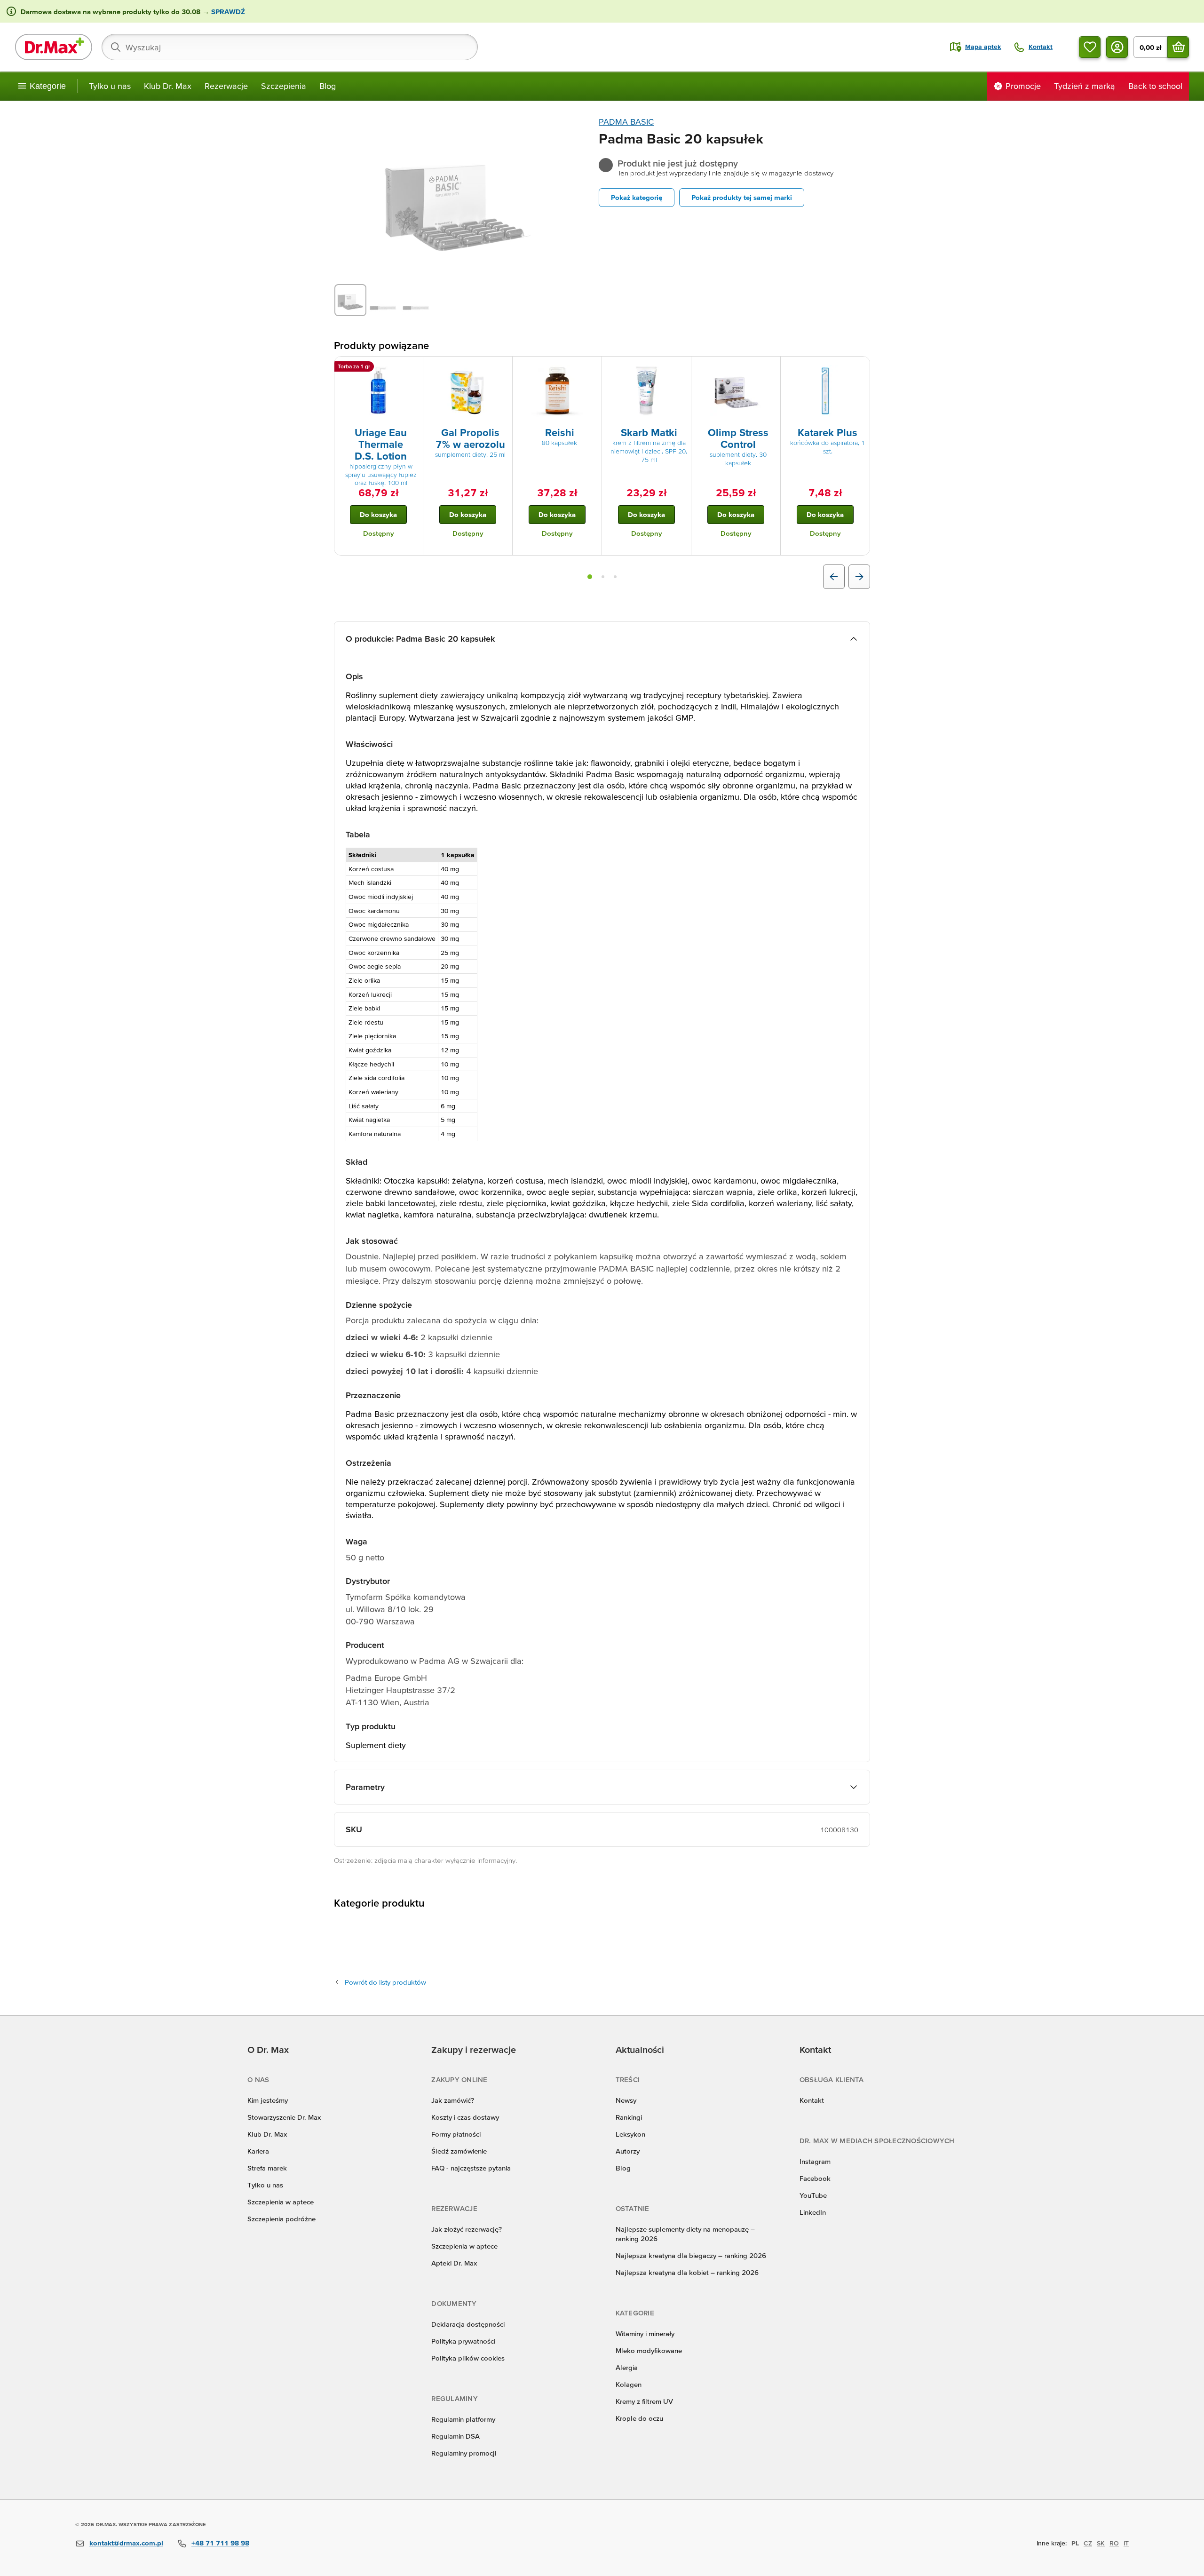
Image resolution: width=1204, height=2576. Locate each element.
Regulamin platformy (463, 2419)
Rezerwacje (226, 86)
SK (1101, 2543)
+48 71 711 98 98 (220, 2543)
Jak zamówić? (453, 2100)
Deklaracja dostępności (468, 2324)
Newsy (626, 2100)
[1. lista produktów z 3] (590, 577)
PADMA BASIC (626, 122)
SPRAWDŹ (227, 12)
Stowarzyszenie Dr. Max (284, 2117)
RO (1114, 2543)
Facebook (815, 2178)
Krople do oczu (639, 2418)
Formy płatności (456, 2134)
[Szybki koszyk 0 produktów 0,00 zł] (1178, 47)
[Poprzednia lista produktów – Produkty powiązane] (834, 577)
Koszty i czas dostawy (465, 2117)
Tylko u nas (110, 86)
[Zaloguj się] (1117, 47)
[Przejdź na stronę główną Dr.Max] (54, 47)
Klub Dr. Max (168, 86)
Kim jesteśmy (268, 2100)
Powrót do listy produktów (385, 1982)
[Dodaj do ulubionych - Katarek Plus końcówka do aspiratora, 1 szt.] (859, 368)
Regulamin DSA (455, 2436)
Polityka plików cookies (468, 2358)
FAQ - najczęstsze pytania (471, 2168)
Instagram (815, 2161)
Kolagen (629, 2384)
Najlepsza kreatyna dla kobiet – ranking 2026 (687, 2272)
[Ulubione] (1090, 47)
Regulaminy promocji (464, 2453)
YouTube (813, 2195)
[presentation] (379, 391)
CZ (1088, 2543)
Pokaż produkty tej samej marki (742, 197)
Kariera (258, 2151)
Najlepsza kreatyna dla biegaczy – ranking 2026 (691, 2255)
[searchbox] (290, 47)
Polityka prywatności (463, 2341)
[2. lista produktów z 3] (603, 577)
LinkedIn (813, 2212)
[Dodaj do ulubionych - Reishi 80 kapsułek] (591, 368)
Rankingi (629, 2117)
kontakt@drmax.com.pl (126, 2543)
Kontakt (812, 2100)
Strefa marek (267, 2168)
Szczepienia (284, 86)
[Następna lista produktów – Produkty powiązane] (859, 577)
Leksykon (630, 2134)
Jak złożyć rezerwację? (467, 2229)
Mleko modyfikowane (649, 2350)
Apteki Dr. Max (454, 2263)
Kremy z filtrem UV (644, 2401)
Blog (328, 86)
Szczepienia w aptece (281, 2202)
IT (1126, 2543)
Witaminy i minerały (645, 2334)
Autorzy (628, 2151)
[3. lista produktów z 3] (615, 577)
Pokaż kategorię (637, 197)
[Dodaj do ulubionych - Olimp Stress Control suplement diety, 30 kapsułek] (770, 368)
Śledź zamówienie (459, 2151)
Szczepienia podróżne (281, 2219)
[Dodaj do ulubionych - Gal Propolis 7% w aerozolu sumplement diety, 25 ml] (502, 368)
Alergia (627, 2367)
